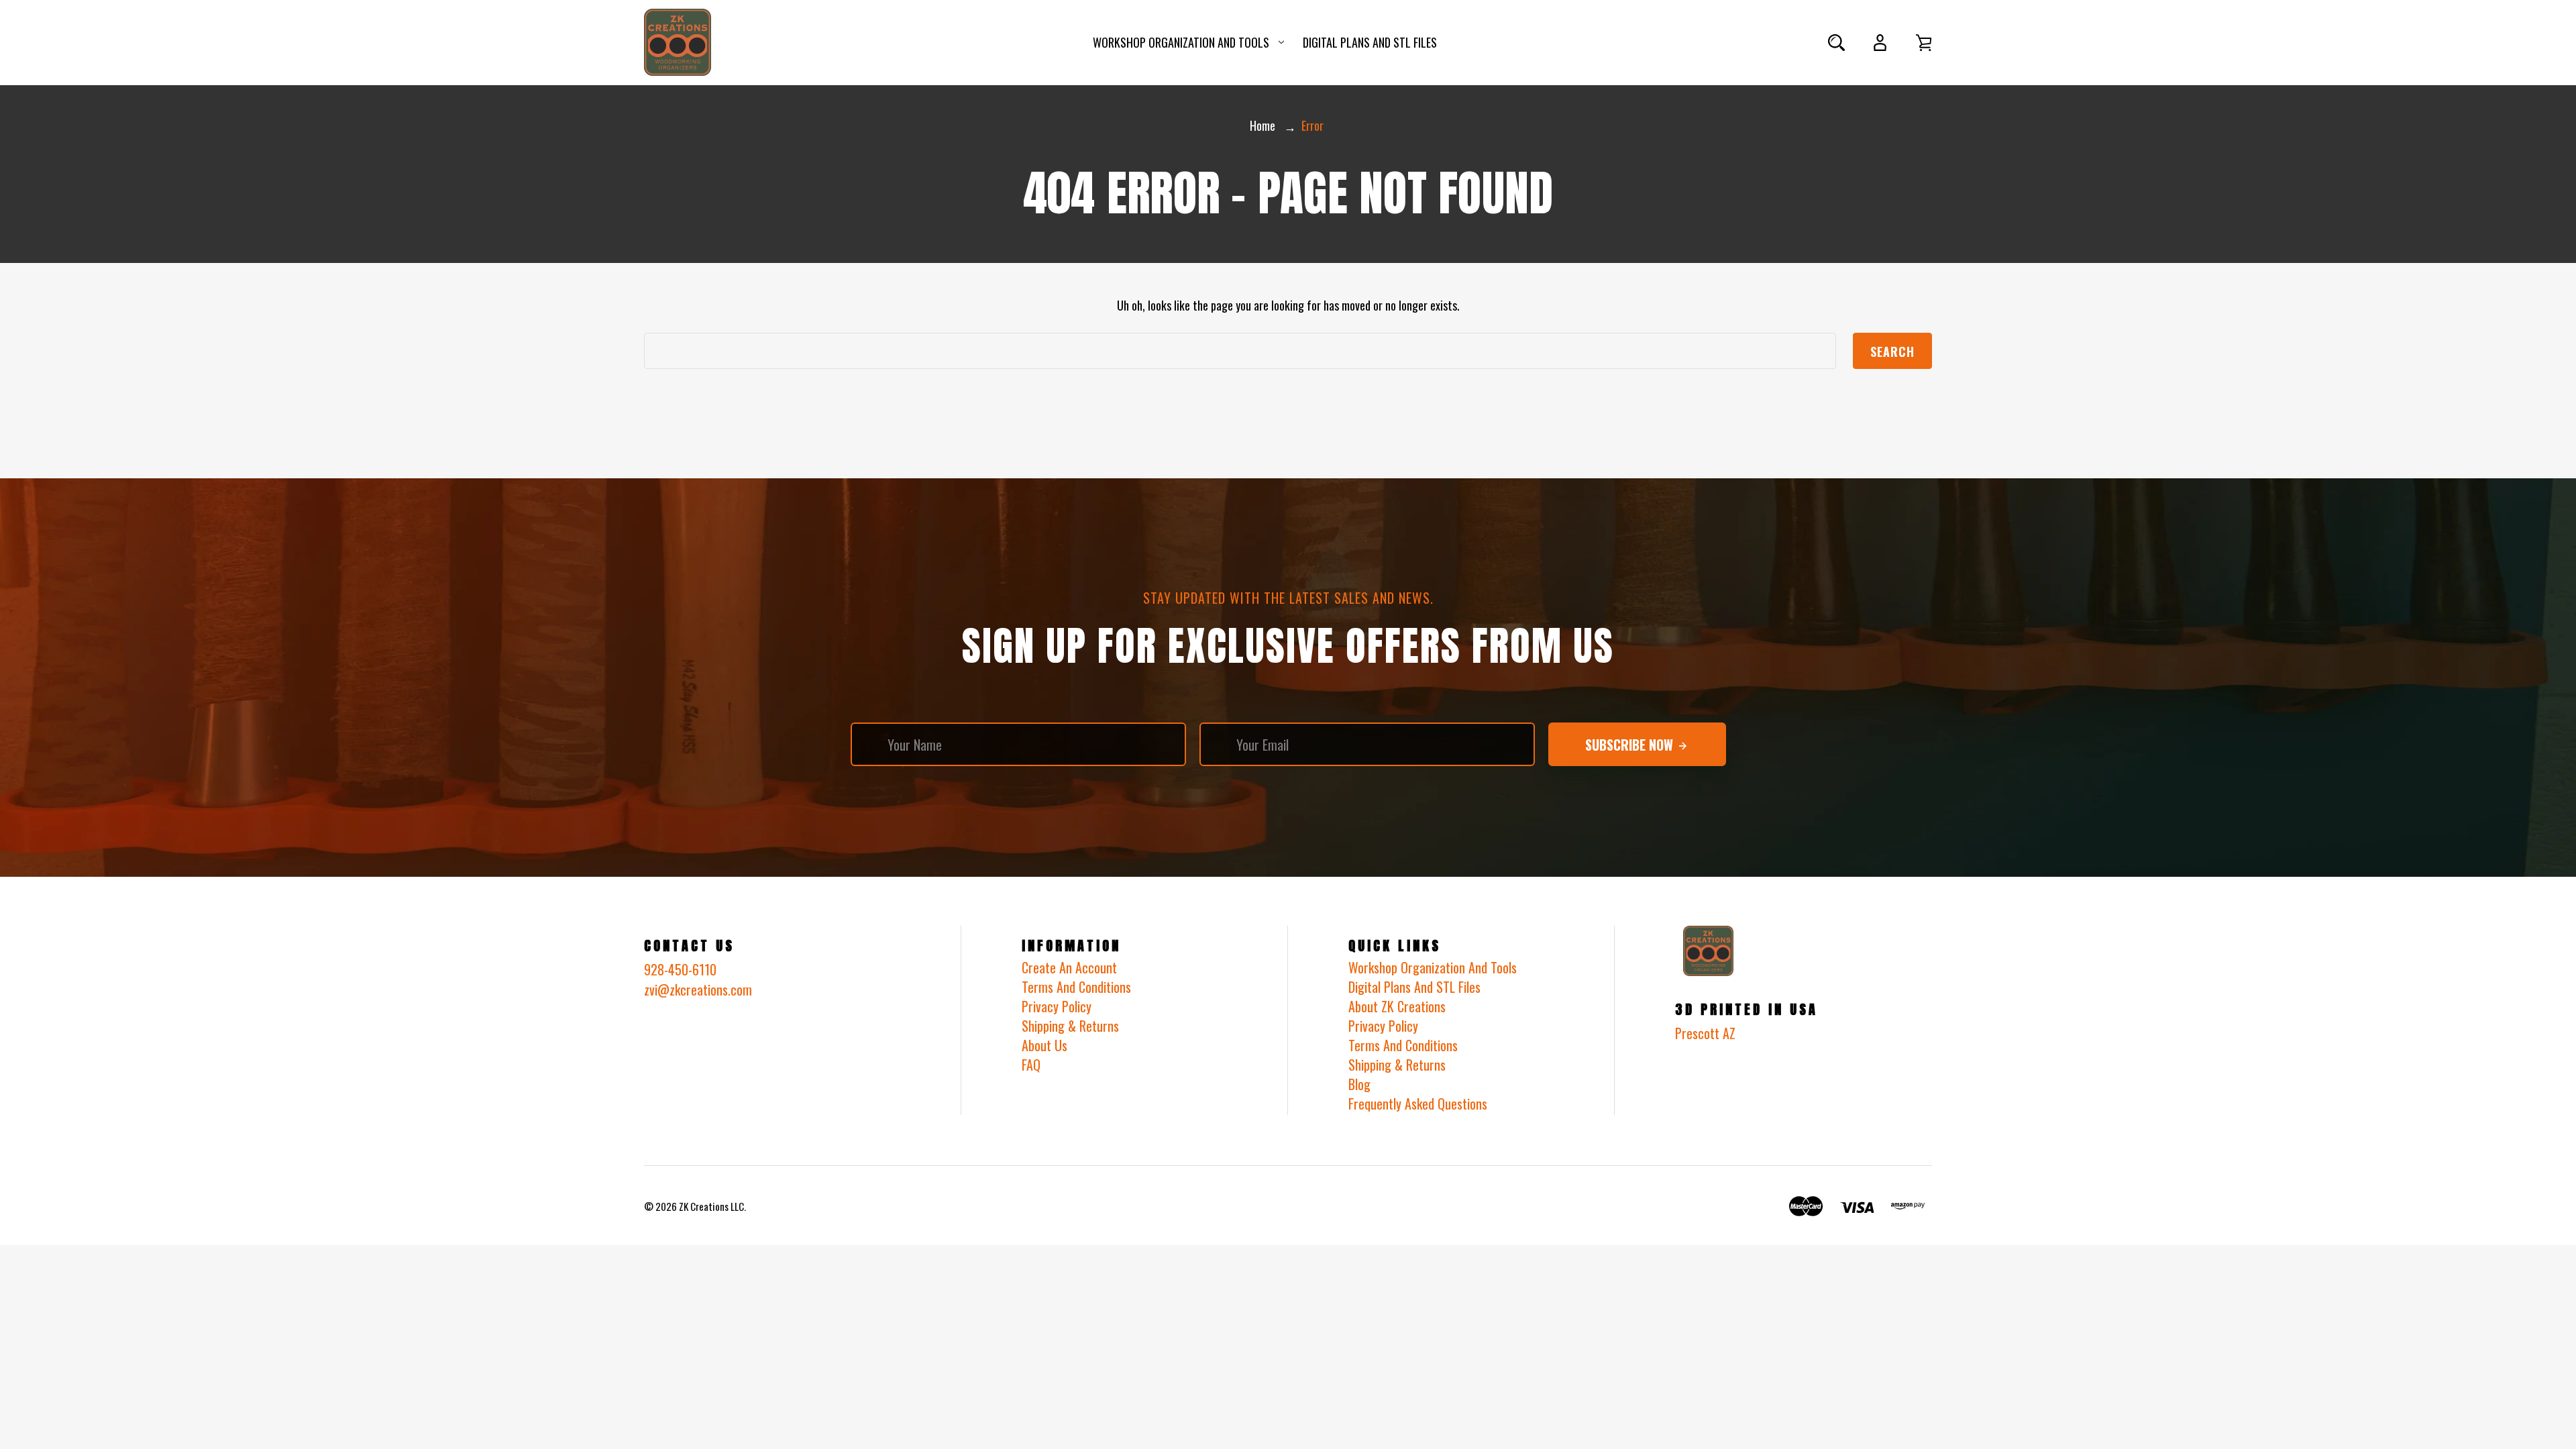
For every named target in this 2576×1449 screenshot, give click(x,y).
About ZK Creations (1397, 1006)
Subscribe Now (1631, 745)
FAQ (1031, 1065)
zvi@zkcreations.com (698, 989)
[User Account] (1880, 43)
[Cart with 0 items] (1924, 43)
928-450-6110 (680, 969)
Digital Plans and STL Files (1370, 42)
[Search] (1836, 43)
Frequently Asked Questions (1418, 1104)
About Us (1044, 1045)
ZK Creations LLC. (712, 1206)
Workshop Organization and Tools (1181, 42)
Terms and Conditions (1403, 1045)
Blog (1359, 1084)
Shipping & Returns (1070, 1026)
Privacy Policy (1057, 1006)
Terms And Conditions (1076, 987)
